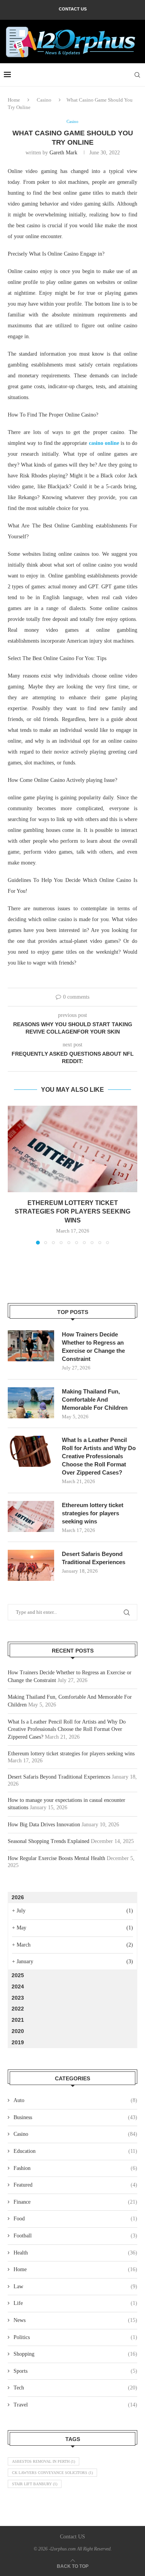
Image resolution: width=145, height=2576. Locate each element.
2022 (18, 2009)
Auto (75, 2100)
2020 (18, 2031)
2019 (18, 2042)
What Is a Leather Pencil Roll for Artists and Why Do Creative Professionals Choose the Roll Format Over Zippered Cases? (99, 1456)
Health (75, 2253)
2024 (18, 1986)
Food (75, 2219)
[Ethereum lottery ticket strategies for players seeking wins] (72, 1149)
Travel (75, 2405)
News (75, 2320)
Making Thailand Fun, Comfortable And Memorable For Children (95, 1400)
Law (75, 2286)
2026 (18, 1897)
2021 (18, 2020)
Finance (75, 2202)
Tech (75, 2388)
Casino (44, 100)
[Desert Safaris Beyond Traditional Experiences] (31, 1565)
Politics (75, 2337)
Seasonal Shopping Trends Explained (49, 1841)
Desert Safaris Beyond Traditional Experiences (94, 1558)
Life (75, 2303)
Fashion (75, 2168)
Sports (75, 2371)
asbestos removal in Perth (43, 2461)
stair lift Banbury (35, 2484)
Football (75, 2236)
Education (75, 2151)
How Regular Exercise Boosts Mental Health (56, 1858)
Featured (75, 2185)
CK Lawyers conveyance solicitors (52, 2473)
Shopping (75, 2354)
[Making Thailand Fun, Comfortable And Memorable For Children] (31, 1403)
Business (75, 2117)
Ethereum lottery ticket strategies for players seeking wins (72, 1212)
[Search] (137, 75)
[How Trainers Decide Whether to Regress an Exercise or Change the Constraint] (31, 1346)
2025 (18, 1975)
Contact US (73, 9)
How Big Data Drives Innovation (44, 1825)
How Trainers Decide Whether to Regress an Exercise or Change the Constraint (93, 1347)
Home (14, 100)
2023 (18, 1998)
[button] (14, 1175)
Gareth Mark (63, 153)
